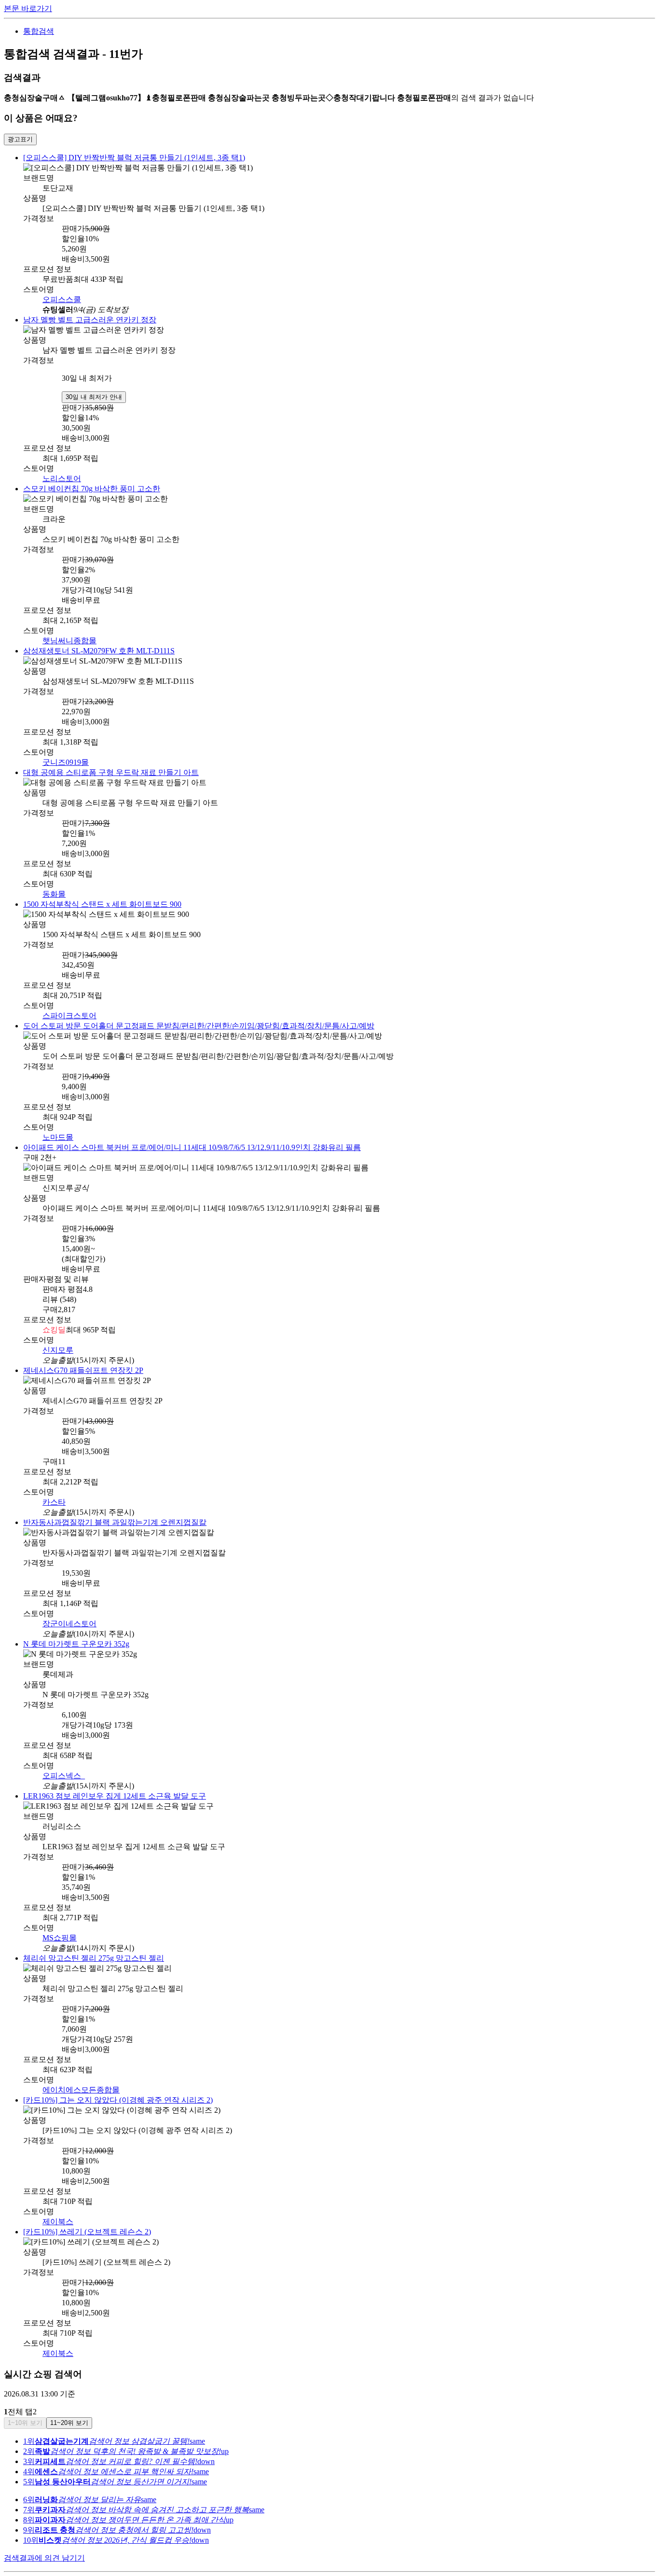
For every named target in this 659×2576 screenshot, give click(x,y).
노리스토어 (62, 476)
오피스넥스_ (64, 1760)
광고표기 (20, 139)
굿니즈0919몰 (66, 756)
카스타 (54, 1489)
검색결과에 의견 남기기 (44, 2536)
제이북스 (58, 2201)
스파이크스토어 (69, 1007)
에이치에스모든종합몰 (81, 2071)
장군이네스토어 (69, 1609)
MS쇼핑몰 (60, 1920)
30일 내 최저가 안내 (94, 394)
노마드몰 (58, 1127)
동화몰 (54, 887)
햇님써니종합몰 (69, 636)
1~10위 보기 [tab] (25, 2401)
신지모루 (58, 1338)
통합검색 (39, 31)
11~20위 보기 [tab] (69, 2401)
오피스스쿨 (62, 298)
